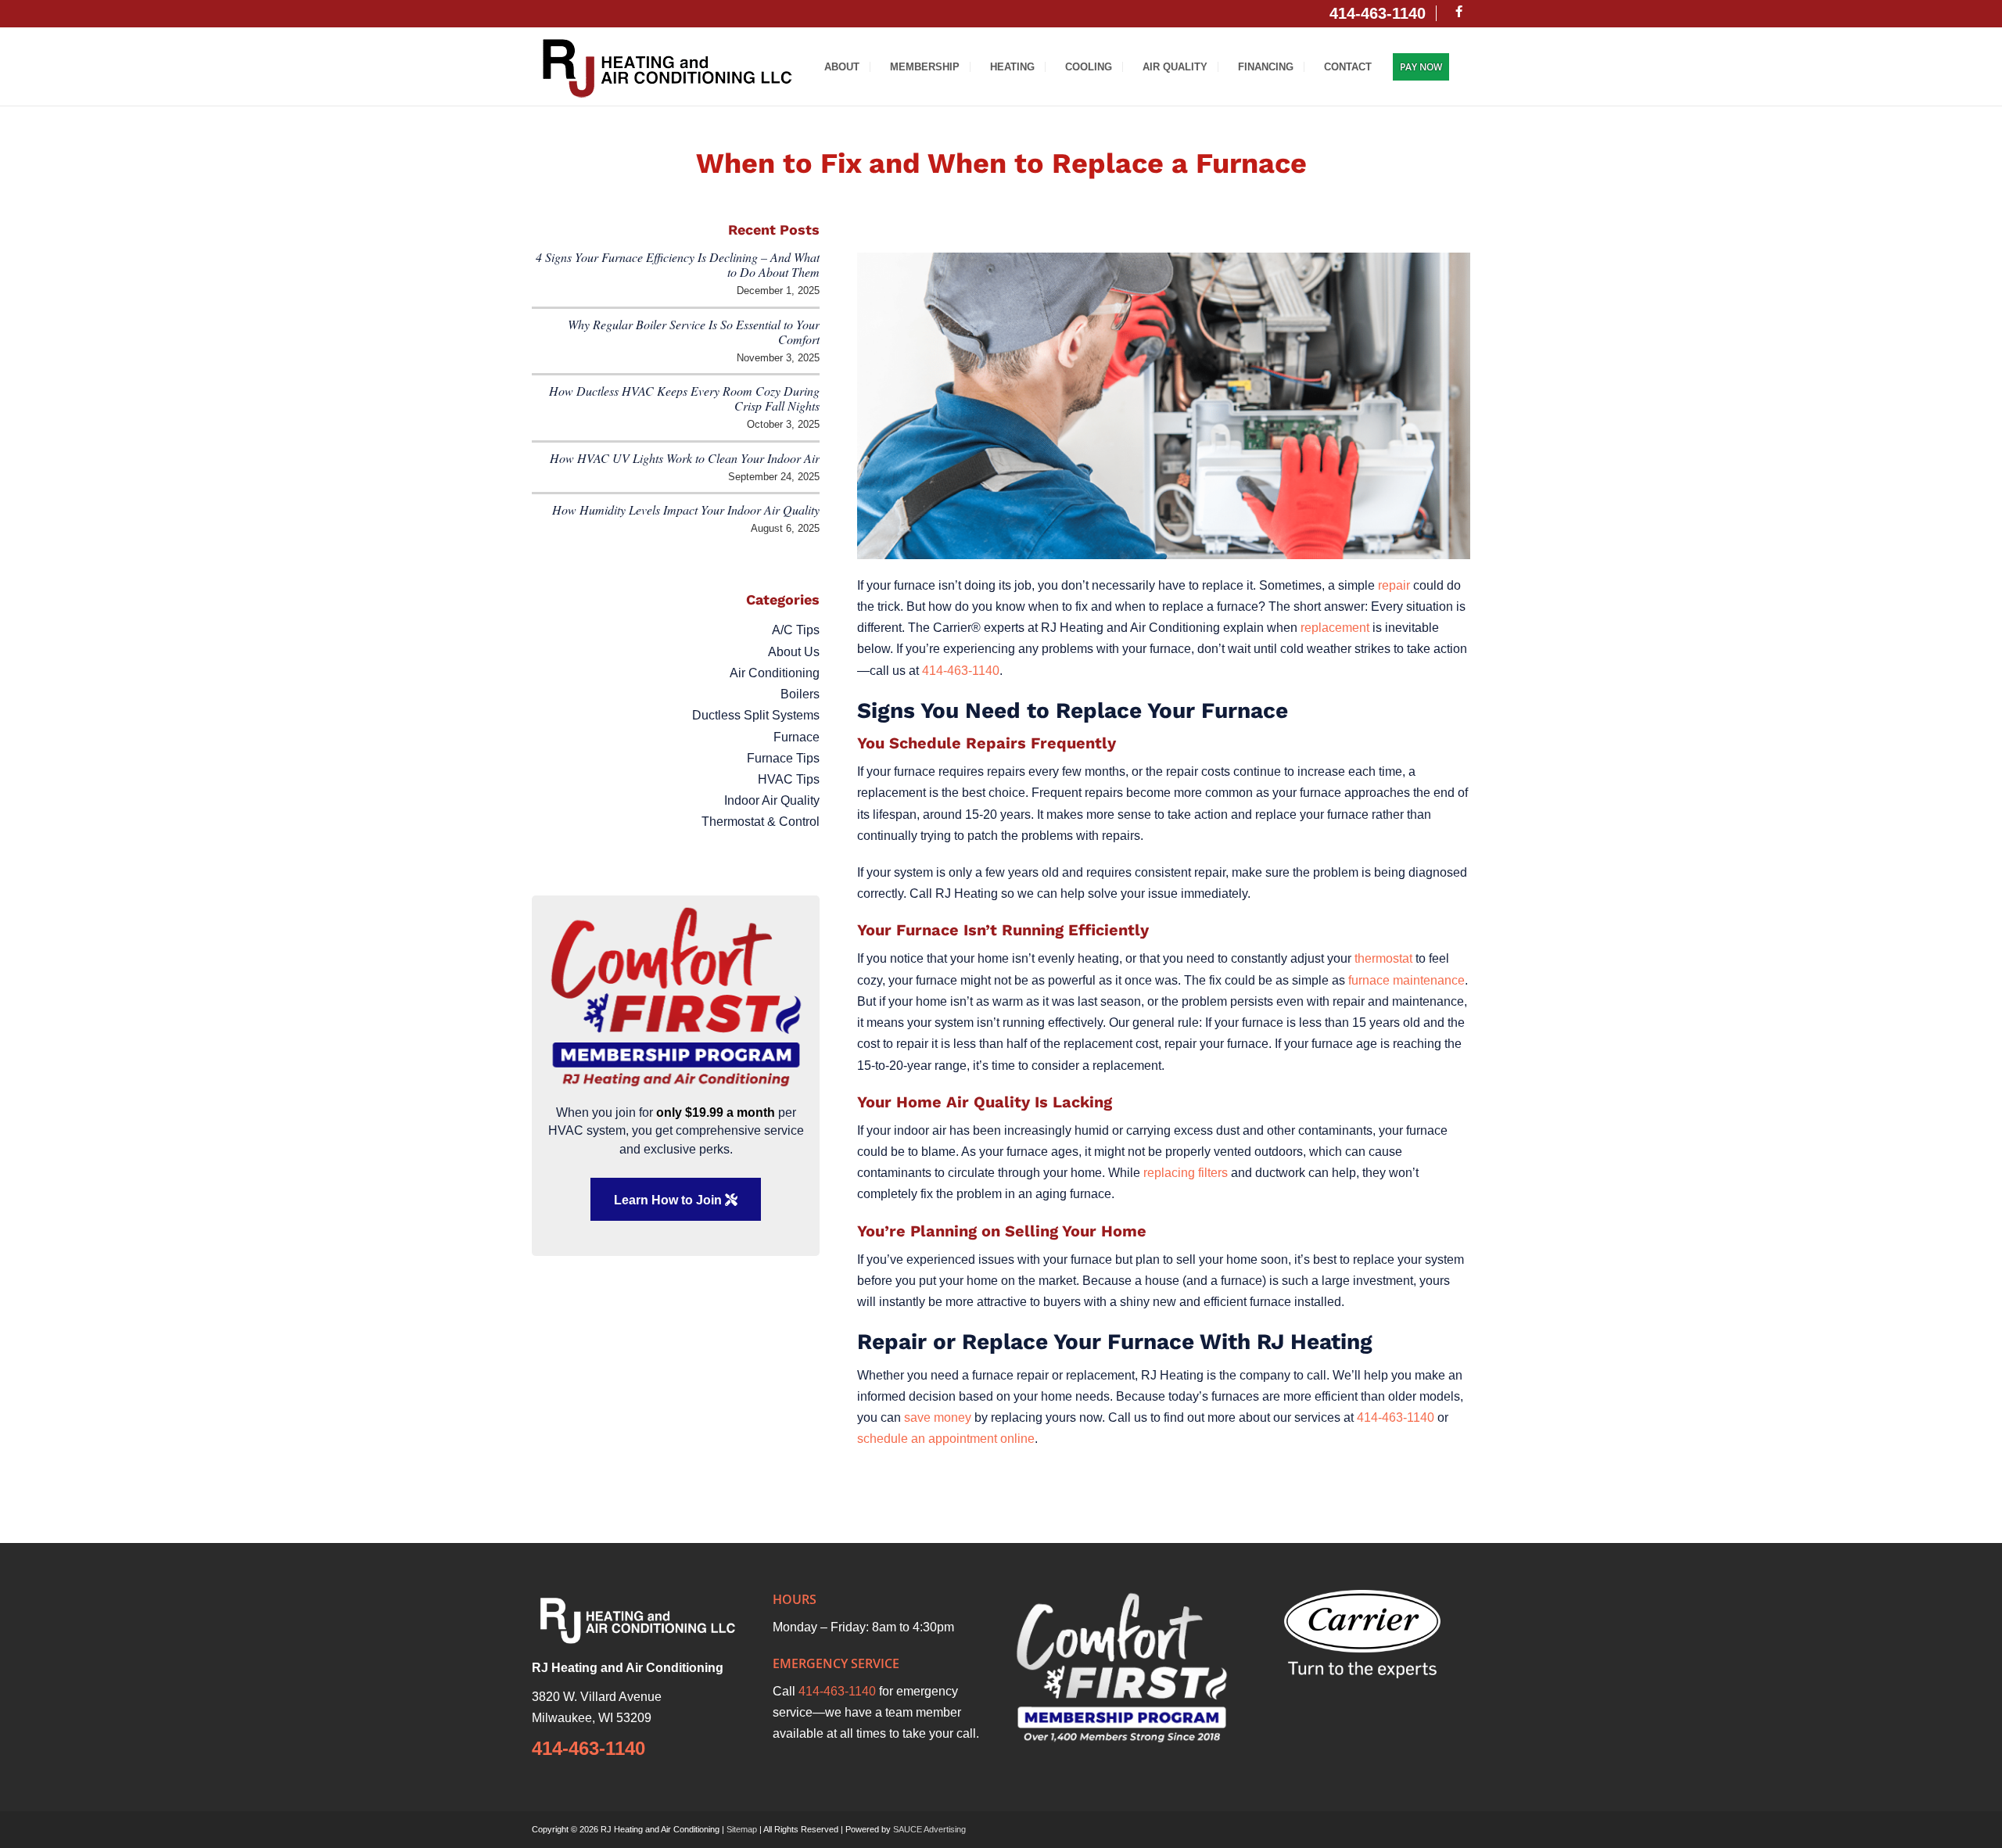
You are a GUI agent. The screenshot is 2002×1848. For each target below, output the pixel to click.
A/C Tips (796, 630)
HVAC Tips (789, 779)
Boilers (800, 694)
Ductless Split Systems (756, 715)
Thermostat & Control (761, 822)
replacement (1335, 628)
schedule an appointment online (946, 1439)
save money (938, 1417)
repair (1394, 585)
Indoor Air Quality (772, 800)
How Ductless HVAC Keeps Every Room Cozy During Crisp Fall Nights (684, 398)
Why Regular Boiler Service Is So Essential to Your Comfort (694, 332)
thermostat (1383, 958)
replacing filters (1186, 1173)
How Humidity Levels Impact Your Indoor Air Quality (686, 510)
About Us (794, 652)
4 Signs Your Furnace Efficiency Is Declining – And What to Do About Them (678, 264)
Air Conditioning (775, 673)
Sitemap (742, 1829)
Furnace (796, 737)
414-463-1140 (961, 671)
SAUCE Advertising (929, 1829)
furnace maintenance (1406, 980)
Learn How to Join (669, 1200)
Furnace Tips (783, 758)
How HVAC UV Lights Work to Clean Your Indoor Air (685, 458)
